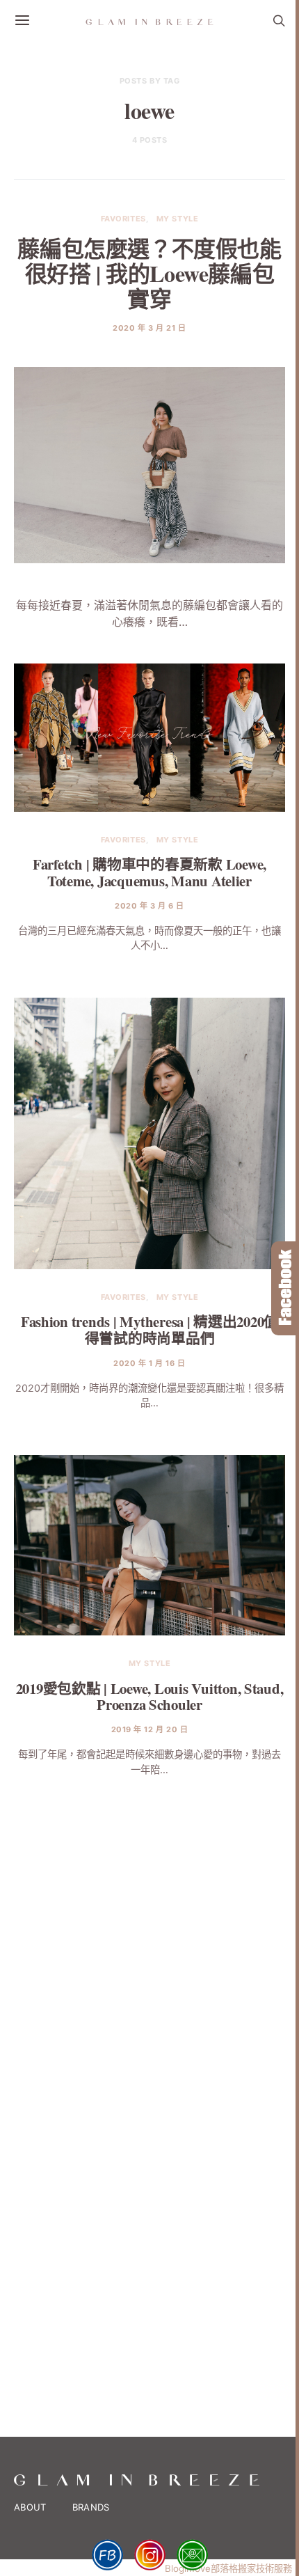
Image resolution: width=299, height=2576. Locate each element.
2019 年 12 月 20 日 (150, 1729)
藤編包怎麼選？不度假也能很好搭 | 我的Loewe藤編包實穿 (149, 273)
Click (285, 1288)
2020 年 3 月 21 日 (149, 328)
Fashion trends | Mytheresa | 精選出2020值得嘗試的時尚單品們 (149, 1329)
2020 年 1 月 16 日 (149, 1363)
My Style (177, 219)
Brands (91, 2507)
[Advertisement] (149, 1940)
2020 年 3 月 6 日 (149, 906)
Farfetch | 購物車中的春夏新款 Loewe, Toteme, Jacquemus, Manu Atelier (149, 872)
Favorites (123, 219)
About (30, 2507)
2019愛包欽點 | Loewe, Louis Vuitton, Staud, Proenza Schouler (150, 1696)
